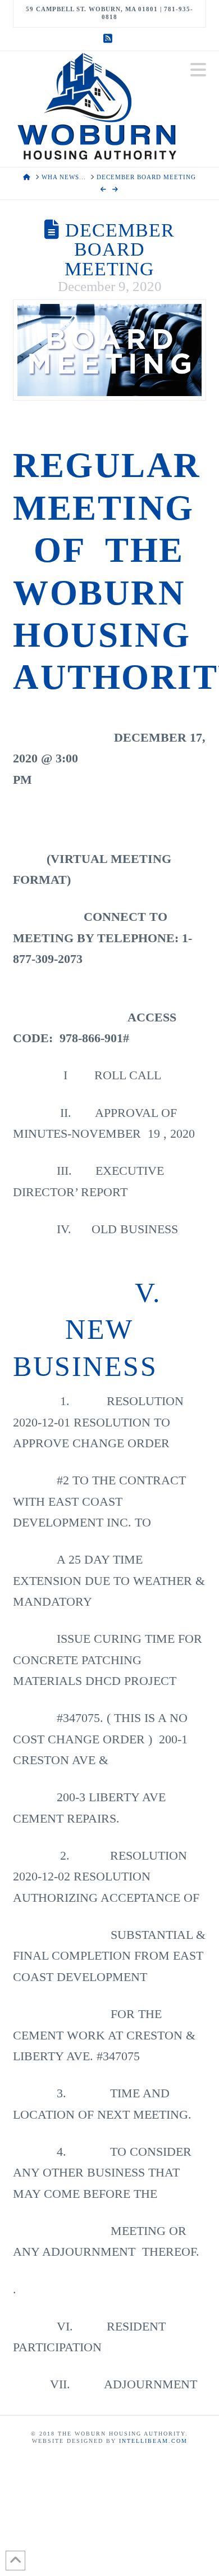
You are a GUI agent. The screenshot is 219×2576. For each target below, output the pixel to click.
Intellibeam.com (153, 2441)
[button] (198, 70)
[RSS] (109, 39)
